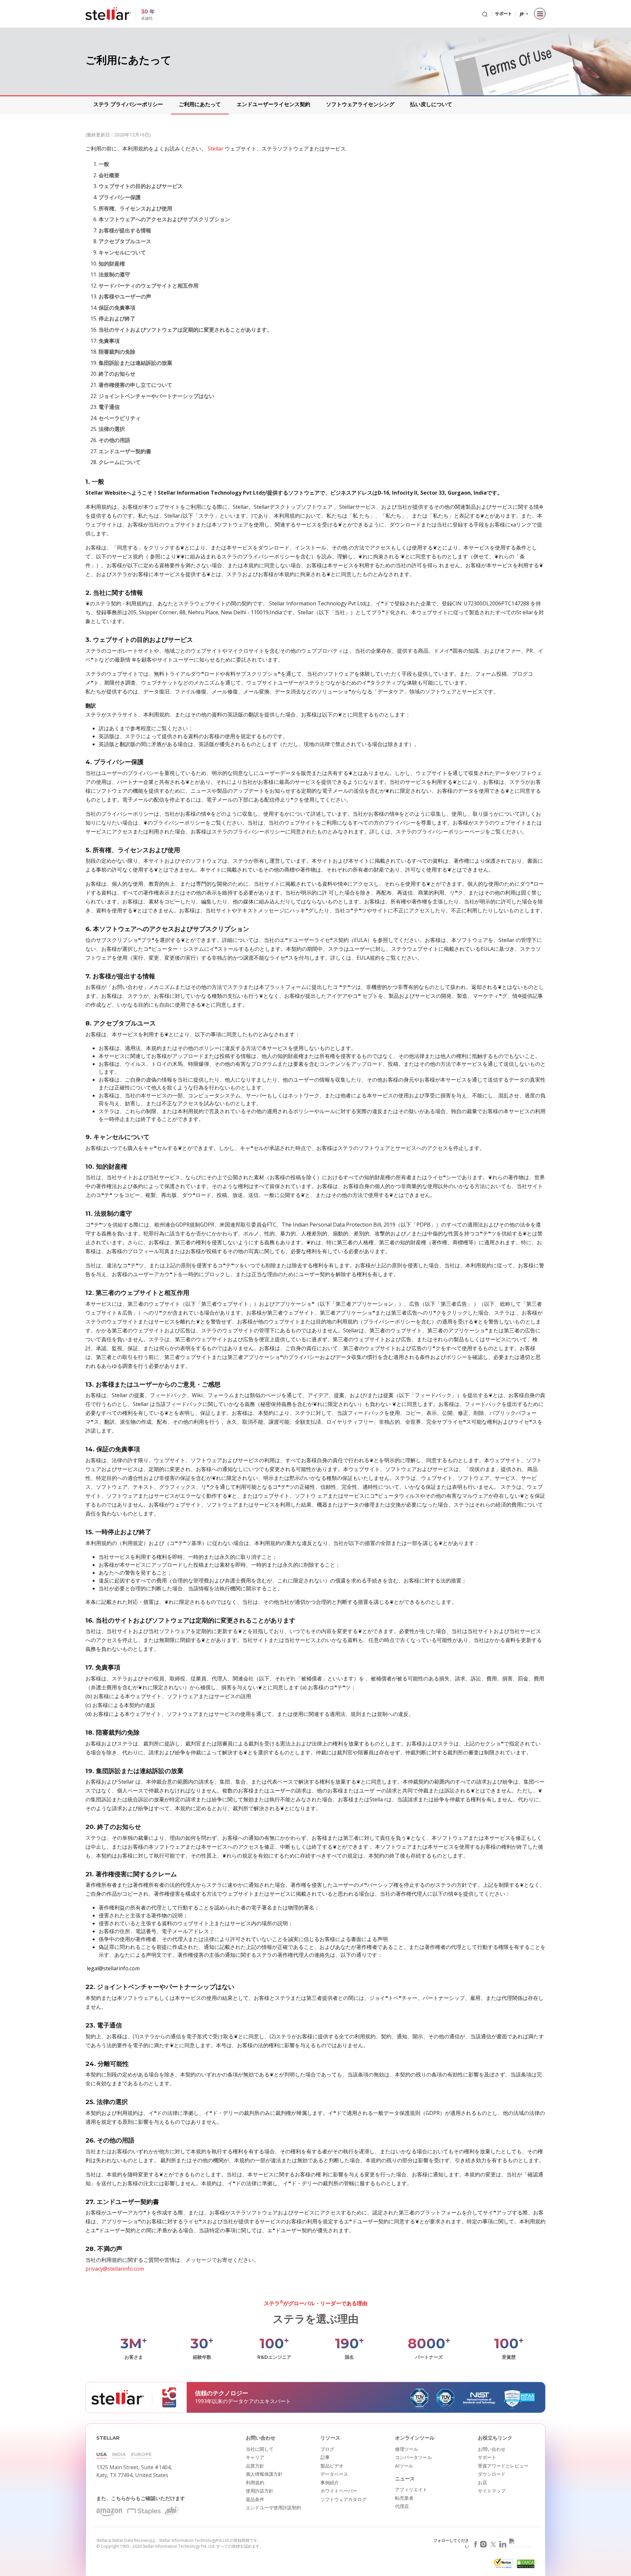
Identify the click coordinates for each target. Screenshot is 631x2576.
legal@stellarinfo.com (113, 1968)
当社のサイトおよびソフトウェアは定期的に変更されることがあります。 (185, 330)
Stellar (216, 149)
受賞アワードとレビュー (503, 2466)
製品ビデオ (332, 2466)
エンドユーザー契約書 (125, 451)
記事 (325, 2457)
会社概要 (109, 175)
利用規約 (255, 2482)
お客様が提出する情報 (125, 230)
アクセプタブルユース (125, 241)
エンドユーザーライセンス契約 (273, 104)
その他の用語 (114, 440)
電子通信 (109, 407)
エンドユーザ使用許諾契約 (273, 2507)
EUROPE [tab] (141, 2454)
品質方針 (255, 2466)
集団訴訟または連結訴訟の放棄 (135, 363)
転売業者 (404, 2498)
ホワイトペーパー (339, 2491)
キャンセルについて (122, 252)
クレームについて (120, 462)
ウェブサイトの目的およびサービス (141, 186)
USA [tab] (102, 2454)
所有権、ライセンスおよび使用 (135, 208)
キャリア (255, 2457)
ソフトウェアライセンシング (360, 104)
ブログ (327, 2449)
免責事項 (109, 341)
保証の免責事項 (117, 308)
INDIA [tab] (119, 2454)
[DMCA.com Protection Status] (525, 2565)
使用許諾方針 (260, 2491)
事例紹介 (330, 2482)
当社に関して (260, 2449)
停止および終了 (117, 318)
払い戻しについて (431, 104)
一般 (104, 164)
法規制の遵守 (114, 274)
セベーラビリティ (120, 418)
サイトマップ (492, 2491)
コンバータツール (413, 2457)
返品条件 (255, 2499)
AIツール (404, 2466)
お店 (482, 2482)
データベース (334, 2474)
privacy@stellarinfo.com (115, 2269)
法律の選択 (112, 429)
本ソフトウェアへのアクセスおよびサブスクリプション (164, 219)
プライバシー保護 (120, 197)
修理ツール (407, 2449)
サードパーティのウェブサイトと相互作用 (149, 286)
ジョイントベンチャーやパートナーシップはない (156, 396)
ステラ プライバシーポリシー (128, 104)
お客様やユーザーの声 (125, 296)
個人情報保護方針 (264, 2474)
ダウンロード (492, 2474)
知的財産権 (112, 264)
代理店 (402, 2506)
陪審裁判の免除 (117, 352)
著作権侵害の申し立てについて (135, 385)
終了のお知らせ (117, 374)
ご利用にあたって (200, 104)
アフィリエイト (411, 2489)
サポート (503, 13)
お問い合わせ (492, 2449)
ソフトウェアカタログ (343, 2499)
